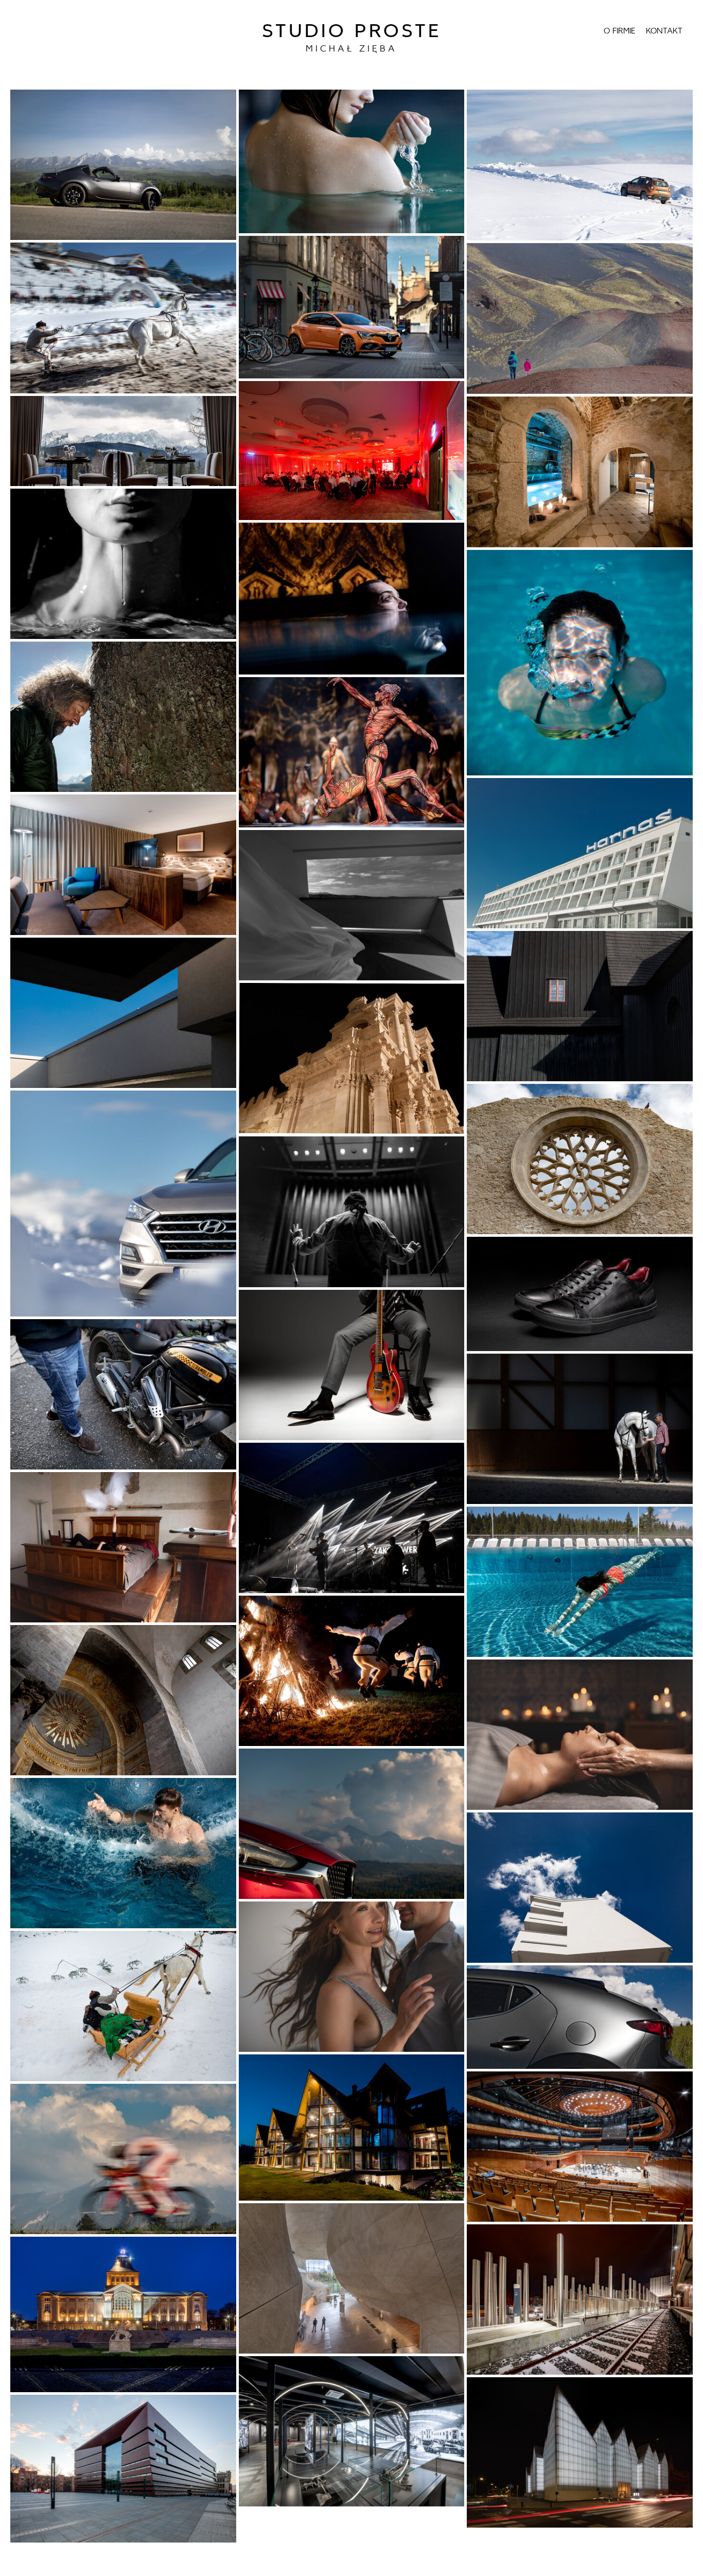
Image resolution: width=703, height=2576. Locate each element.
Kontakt (664, 31)
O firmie (620, 31)
